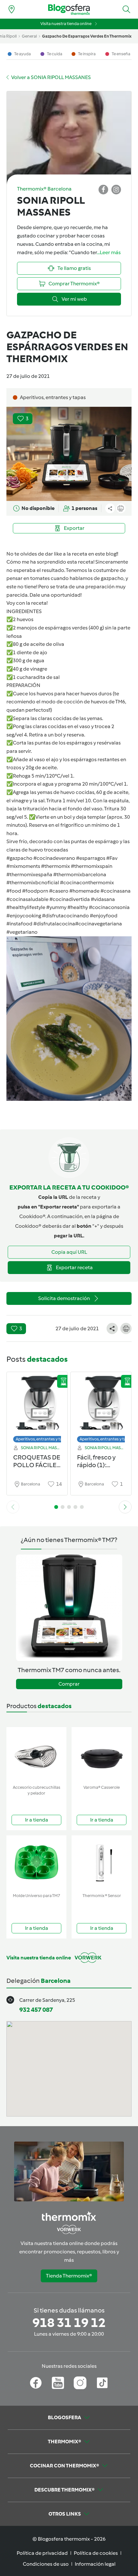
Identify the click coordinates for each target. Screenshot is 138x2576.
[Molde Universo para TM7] (36, 1863)
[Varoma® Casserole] (102, 1755)
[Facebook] (36, 2383)
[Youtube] (58, 2383)
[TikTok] (102, 2383)
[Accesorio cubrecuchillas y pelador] (36, 1755)
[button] (126, 9)
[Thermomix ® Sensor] (102, 1863)
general (29, 36)
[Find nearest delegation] (12, 9)
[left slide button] (13, 1507)
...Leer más (109, 252)
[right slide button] (125, 1507)
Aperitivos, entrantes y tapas (42, 1439)
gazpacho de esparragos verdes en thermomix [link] (87, 36)
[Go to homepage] (69, 9)
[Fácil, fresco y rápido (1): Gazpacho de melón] (101, 1406)
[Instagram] (80, 2383)
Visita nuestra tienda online (66, 24)
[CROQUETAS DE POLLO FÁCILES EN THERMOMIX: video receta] (37, 1406)
